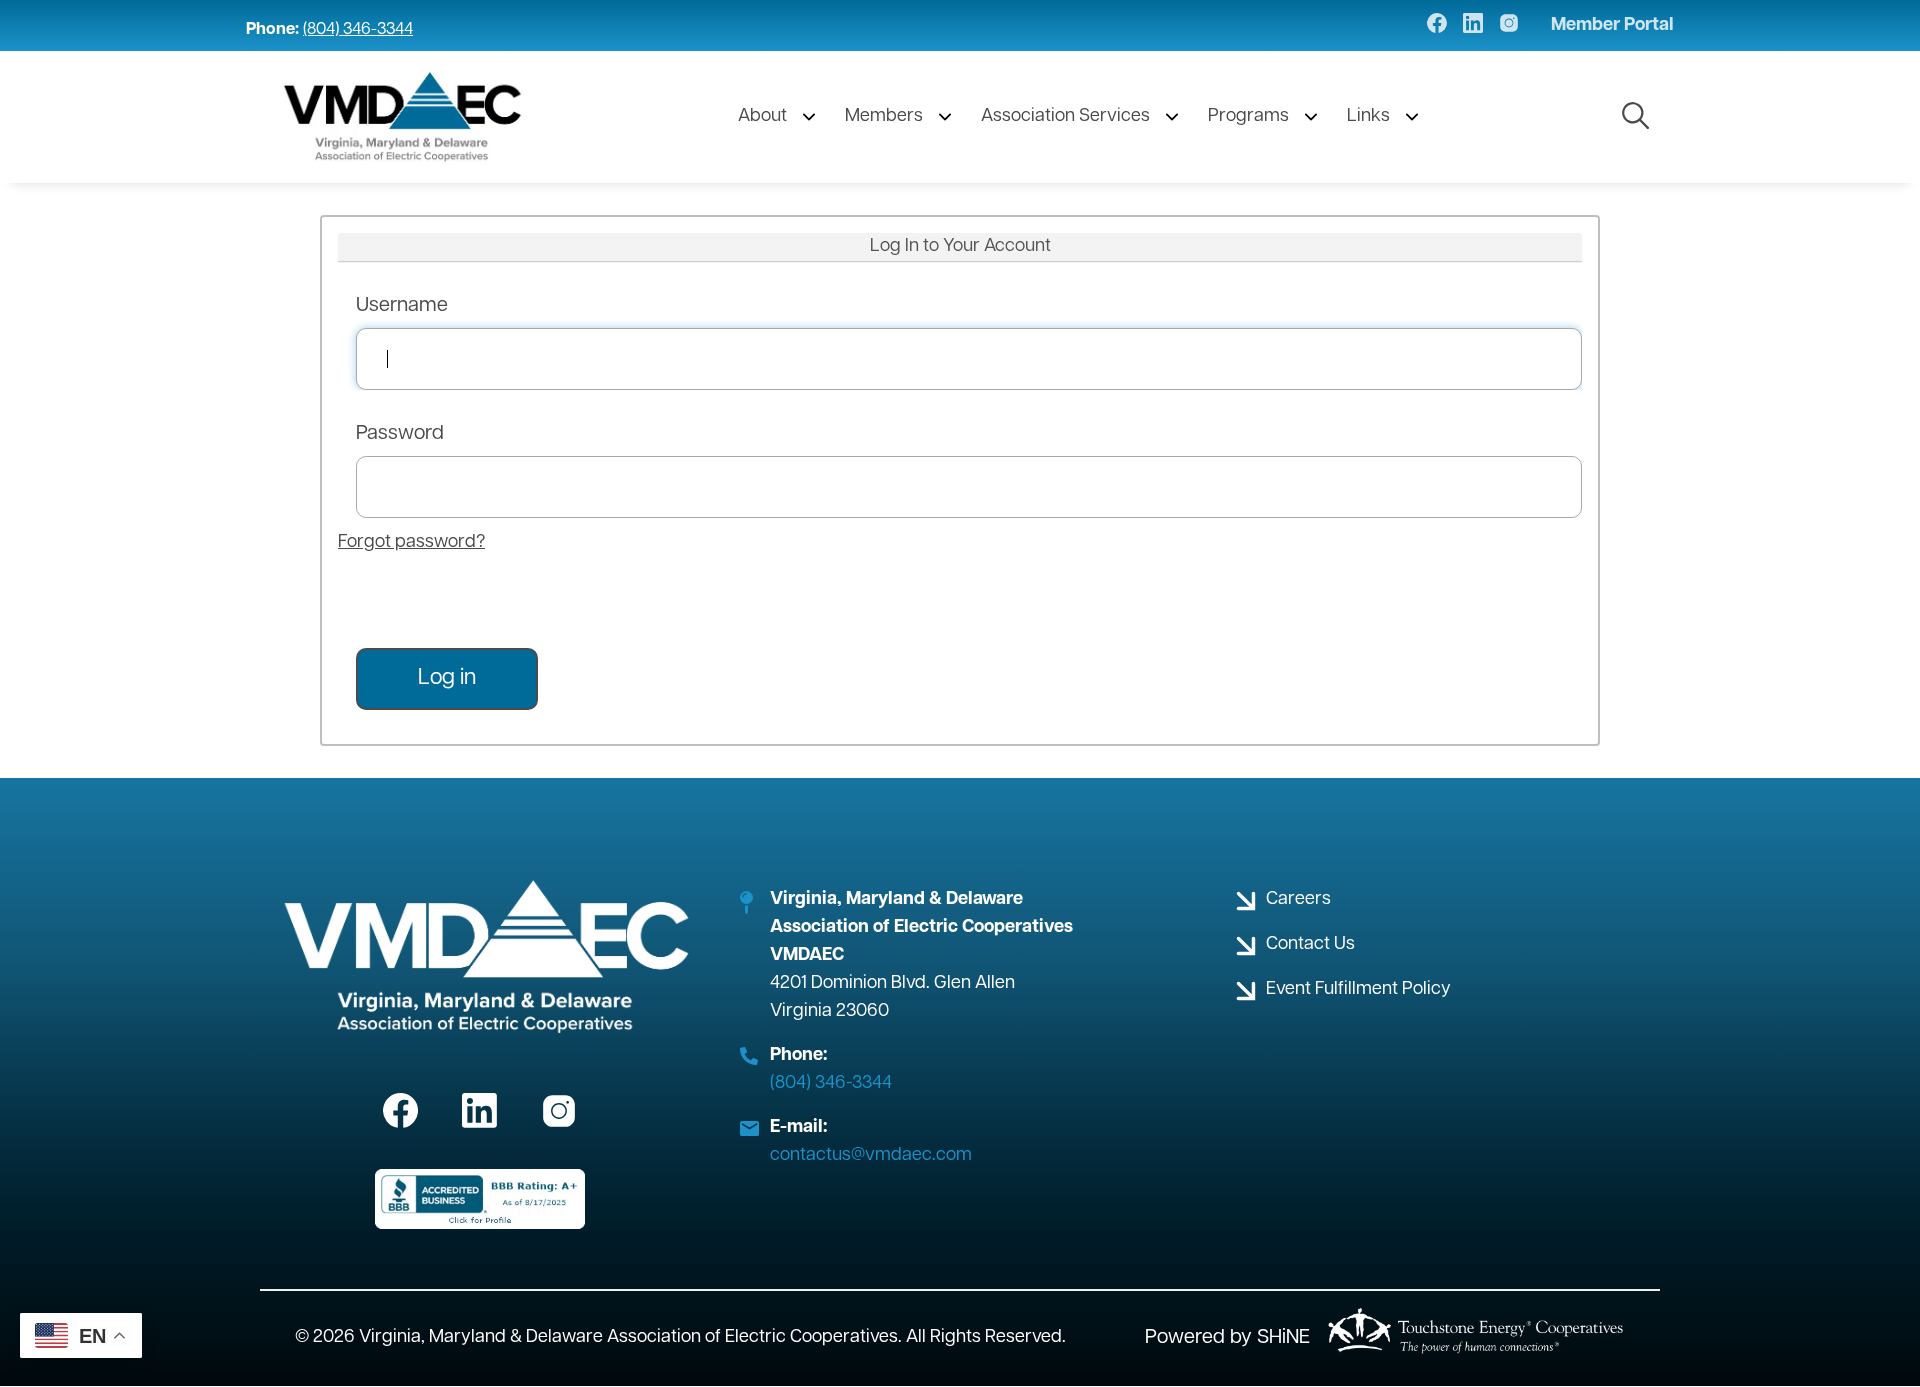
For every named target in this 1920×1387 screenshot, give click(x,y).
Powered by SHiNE (1227, 1338)
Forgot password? (411, 543)
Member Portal (1612, 26)
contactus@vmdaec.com (871, 1156)
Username (402, 306)
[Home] (403, 117)
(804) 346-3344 (358, 30)
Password (400, 434)
